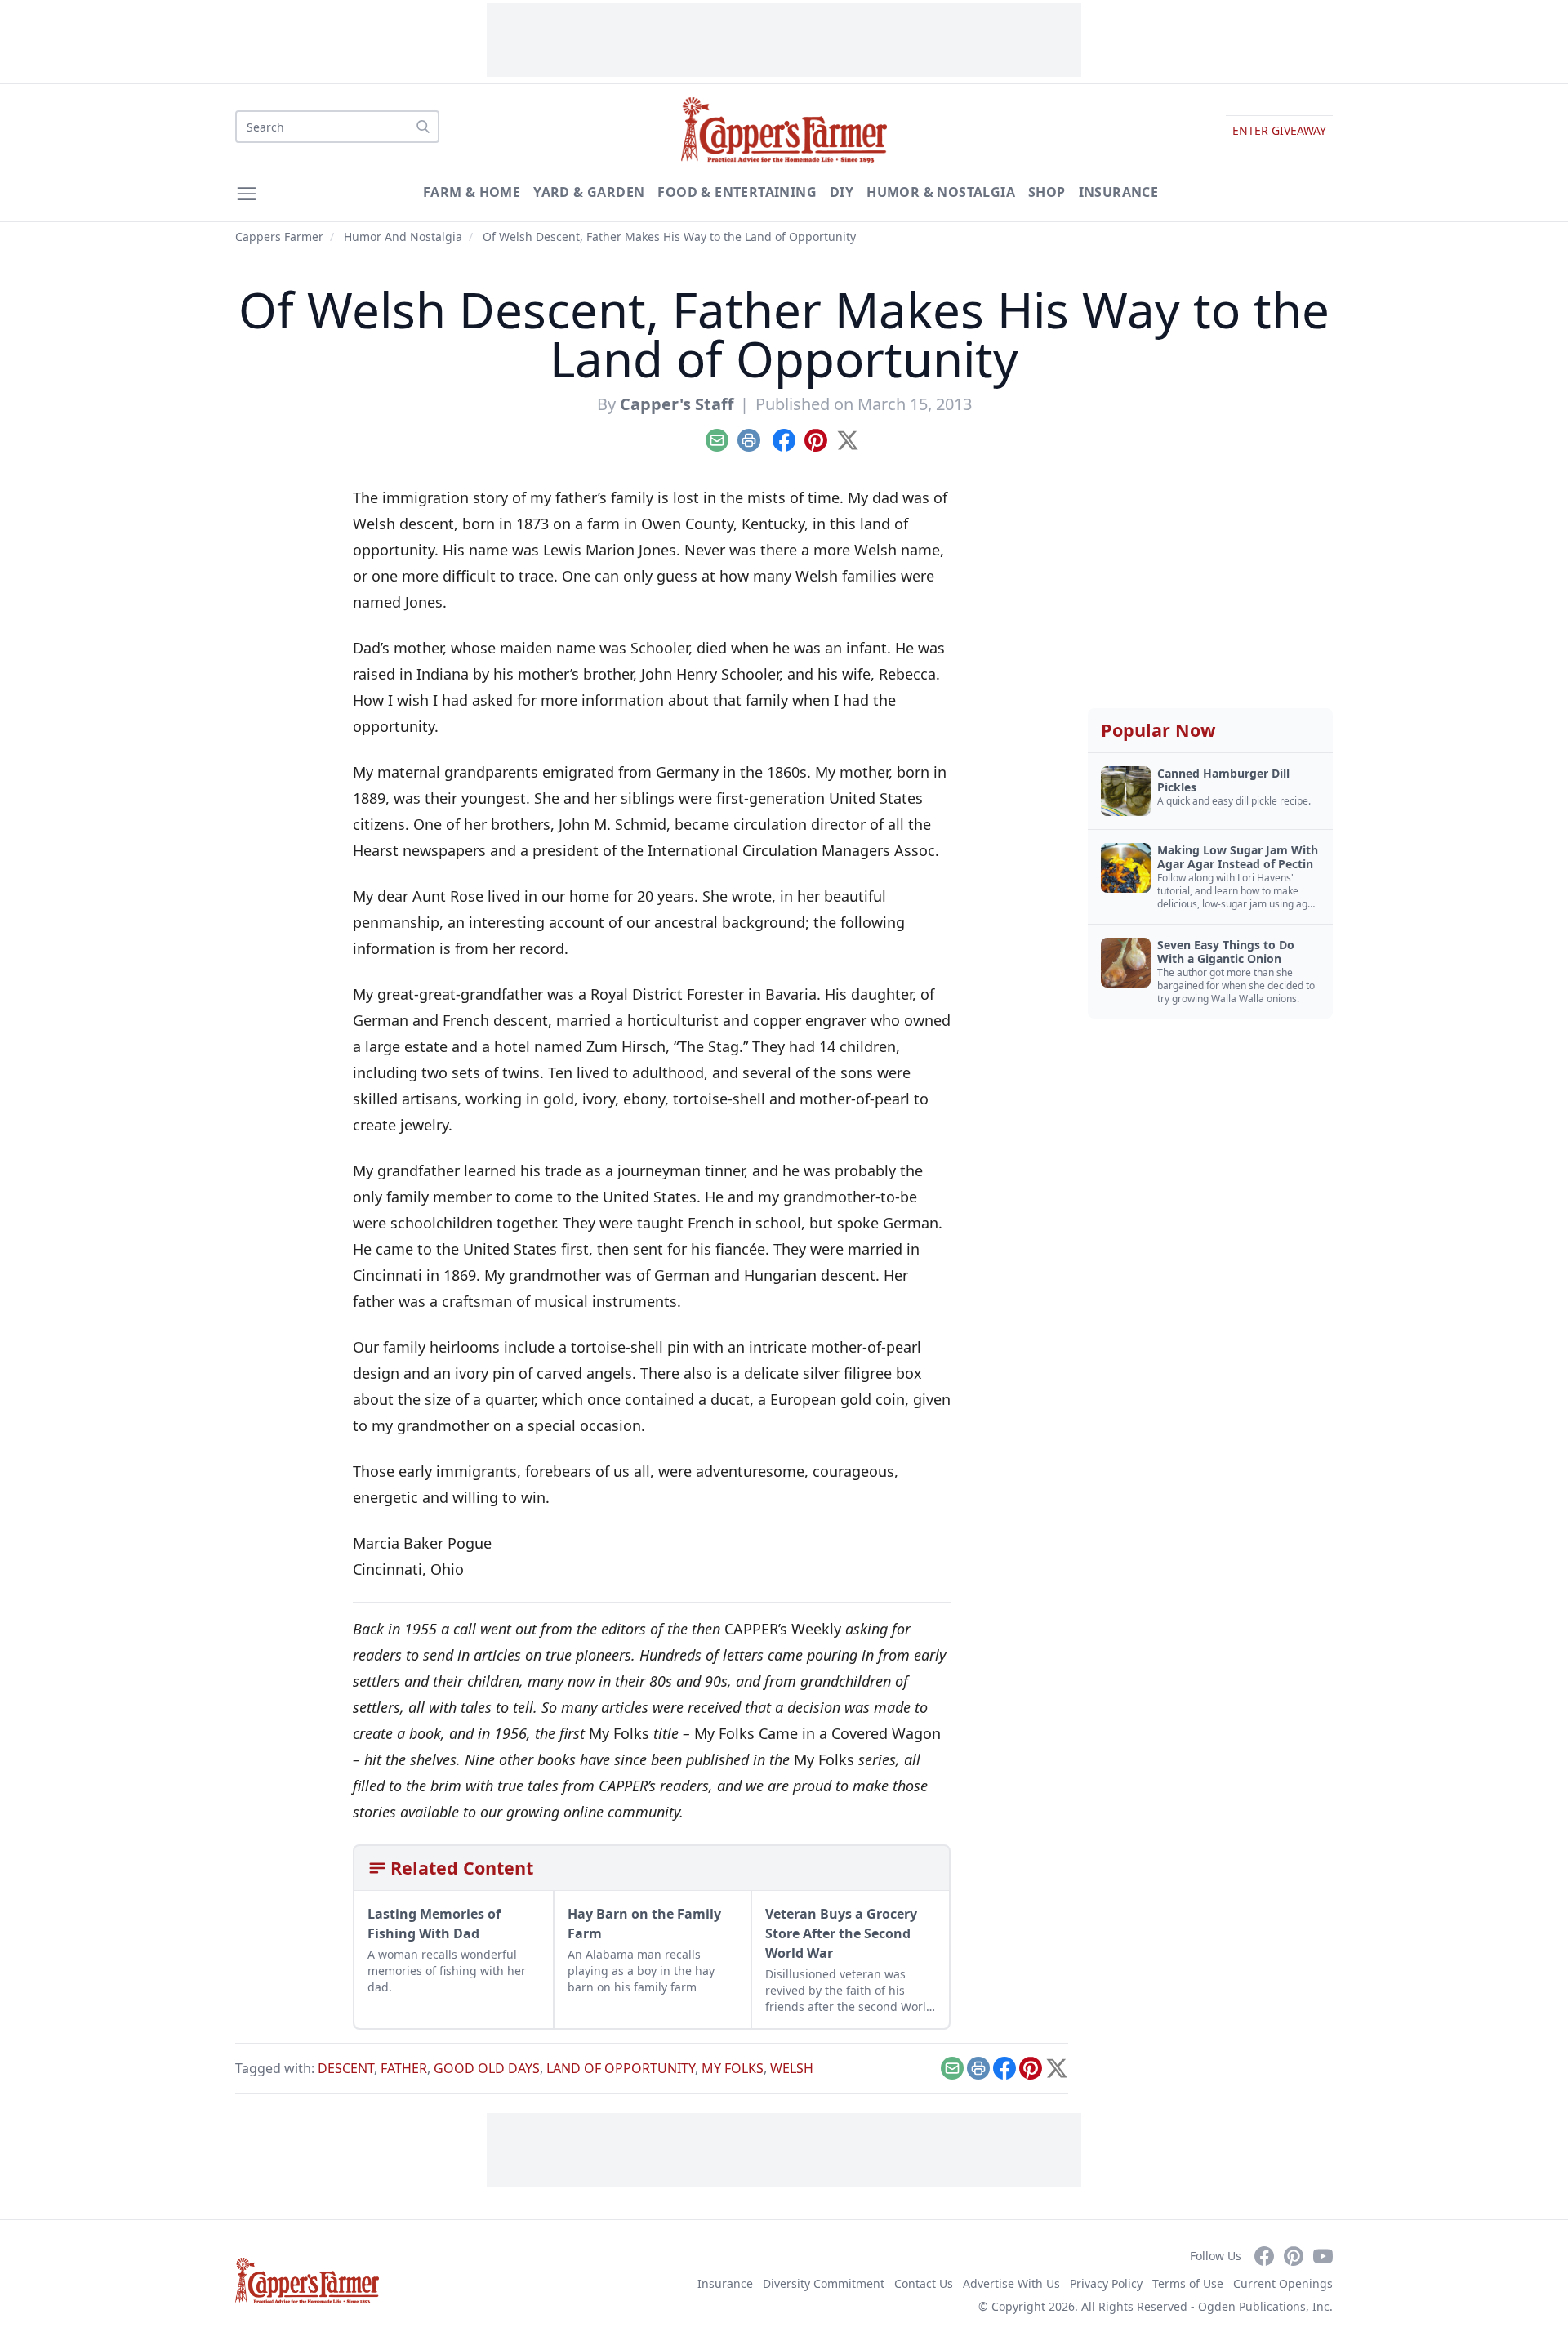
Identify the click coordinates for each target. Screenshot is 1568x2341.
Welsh (792, 2068)
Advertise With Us (1011, 2283)
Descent (346, 2068)
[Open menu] (247, 194)
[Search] (423, 127)
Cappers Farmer (279, 236)
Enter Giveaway (1279, 130)
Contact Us (924, 2283)
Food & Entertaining (737, 192)
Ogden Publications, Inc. (1265, 2306)
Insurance (1119, 192)
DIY (842, 192)
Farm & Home (472, 192)
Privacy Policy (1106, 2283)
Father (404, 2068)
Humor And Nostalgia (403, 236)
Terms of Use (1188, 2283)
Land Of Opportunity (621, 2068)
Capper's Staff (677, 404)
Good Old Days (487, 2068)
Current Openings (1283, 2283)
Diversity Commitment (824, 2283)
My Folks (733, 2068)
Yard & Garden (589, 192)
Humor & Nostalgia (941, 192)
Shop (1047, 192)
